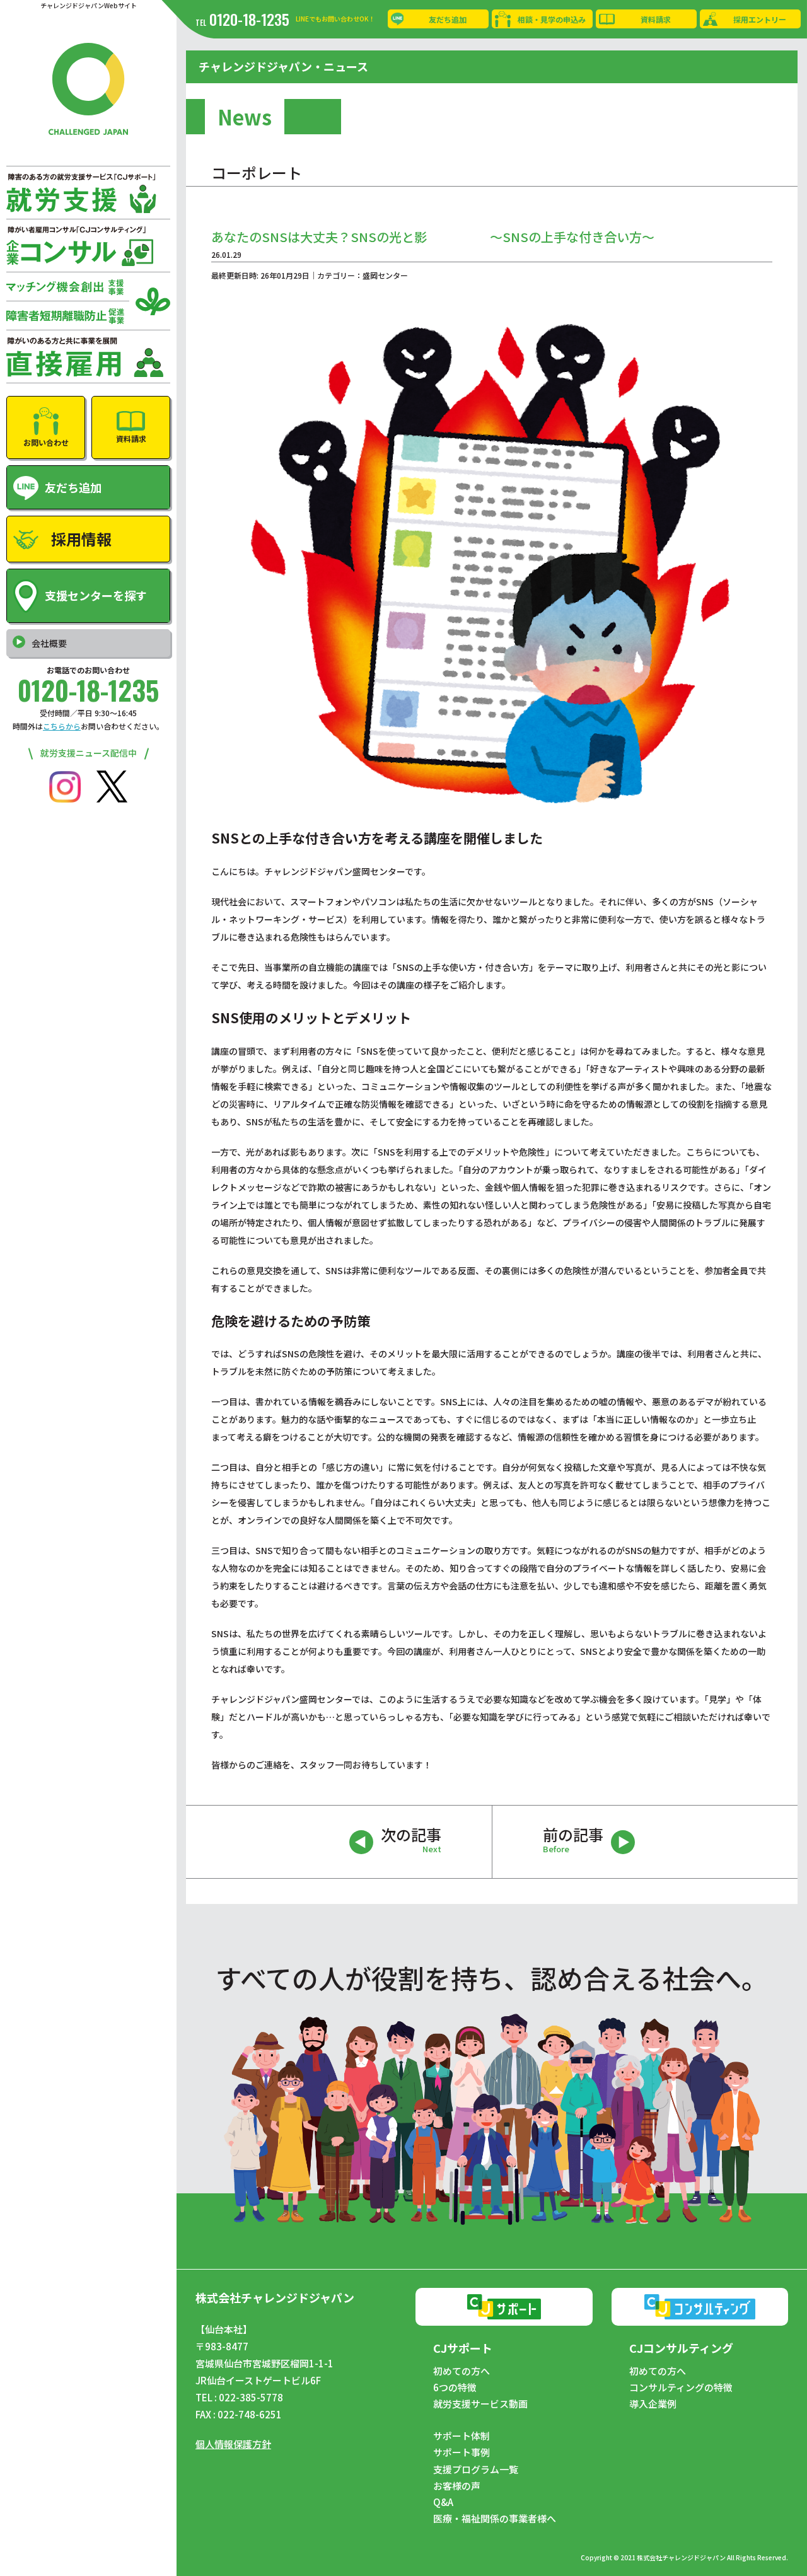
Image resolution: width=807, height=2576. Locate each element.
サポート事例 (462, 2452)
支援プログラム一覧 (476, 2469)
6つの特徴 (455, 2387)
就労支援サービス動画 (480, 2404)
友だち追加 (448, 19)
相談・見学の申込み (552, 19)
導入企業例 (653, 2404)
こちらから (62, 726)
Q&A (443, 2502)
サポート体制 (462, 2436)
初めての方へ (462, 2371)
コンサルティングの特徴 (681, 2387)
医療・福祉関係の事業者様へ (495, 2519)
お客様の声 (457, 2486)
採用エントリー (760, 19)
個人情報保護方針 (233, 2444)
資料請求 (656, 19)
